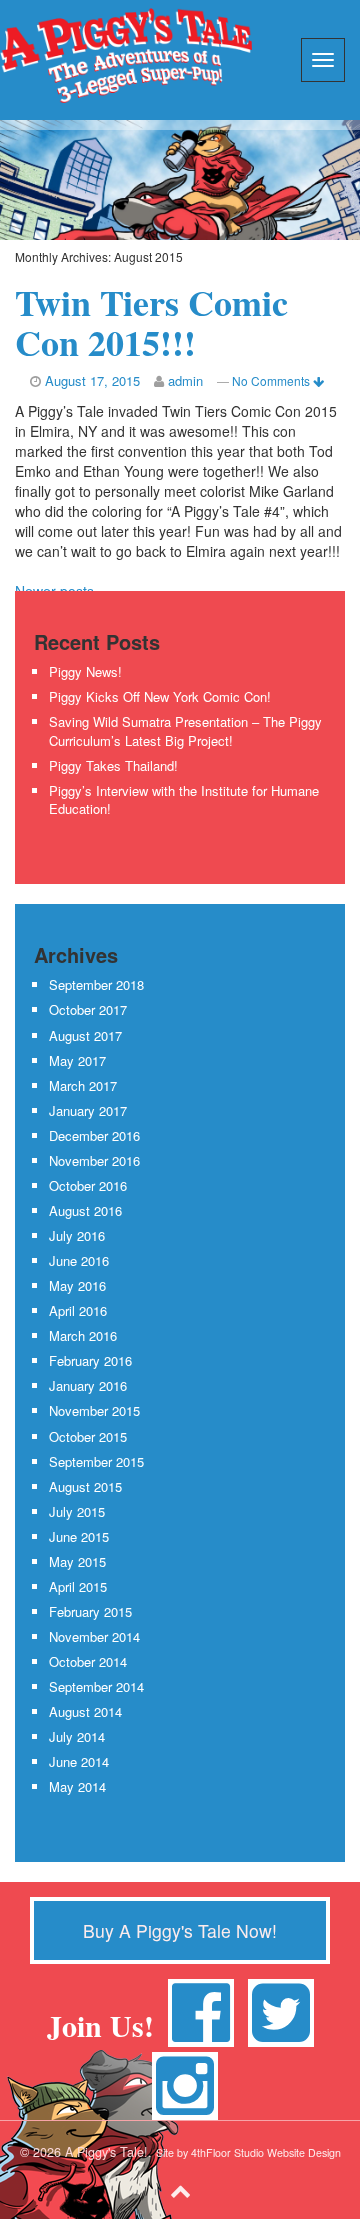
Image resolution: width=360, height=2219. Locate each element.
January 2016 (88, 1385)
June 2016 (79, 1260)
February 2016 (90, 1360)
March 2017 (83, 1085)
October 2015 (88, 1436)
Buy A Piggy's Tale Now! (180, 1930)
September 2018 (96, 984)
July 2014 (77, 1736)
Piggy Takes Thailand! (113, 765)
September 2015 (96, 1461)
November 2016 (94, 1160)
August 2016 (85, 1210)
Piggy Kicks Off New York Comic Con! (160, 696)
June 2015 (79, 1536)
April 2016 (78, 1310)
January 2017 (88, 1110)
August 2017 (85, 1035)
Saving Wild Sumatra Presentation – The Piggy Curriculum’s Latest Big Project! (185, 731)
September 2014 (96, 1686)
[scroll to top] (180, 2189)
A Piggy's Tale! (126, 55)
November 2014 (94, 1636)
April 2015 (78, 1586)
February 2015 (90, 1611)
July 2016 (77, 1235)
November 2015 (94, 1410)
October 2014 (88, 1661)
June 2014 (79, 1761)
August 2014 (85, 1711)
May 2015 (77, 1561)
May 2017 (77, 1060)
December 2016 (94, 1135)
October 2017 (88, 1009)
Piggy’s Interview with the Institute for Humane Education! (184, 800)
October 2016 (88, 1185)
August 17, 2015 (92, 380)
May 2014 (77, 1786)
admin (185, 380)
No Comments (272, 380)
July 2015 (77, 1511)
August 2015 (85, 1486)
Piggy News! (85, 671)
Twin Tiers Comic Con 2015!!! (151, 322)
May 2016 (77, 1285)
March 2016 (83, 1335)
